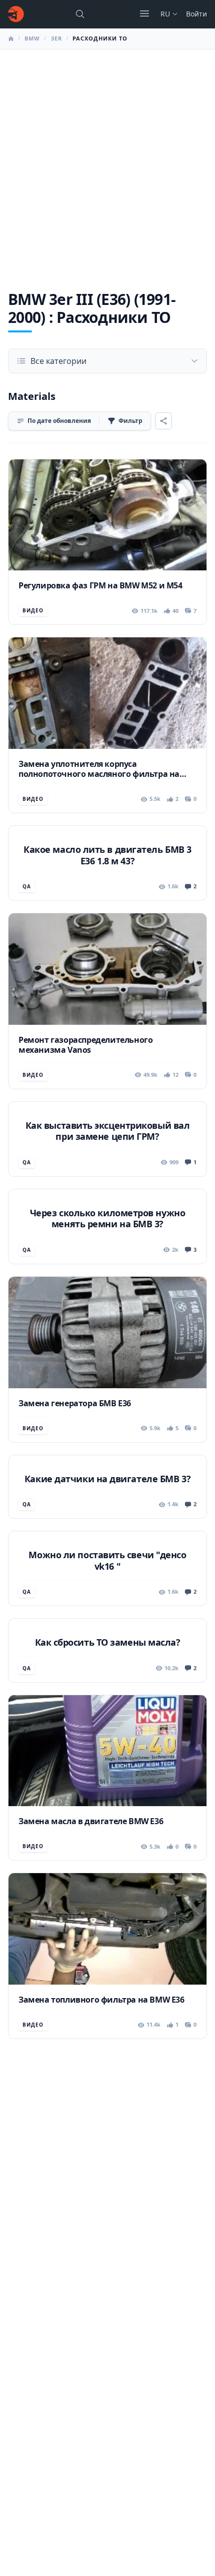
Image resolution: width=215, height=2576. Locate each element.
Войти (196, 14)
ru (165, 14)
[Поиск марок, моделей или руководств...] (80, 14)
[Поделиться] (163, 421)
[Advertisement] (107, 162)
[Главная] (16, 14)
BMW (32, 38)
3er (56, 38)
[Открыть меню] (144, 13)
